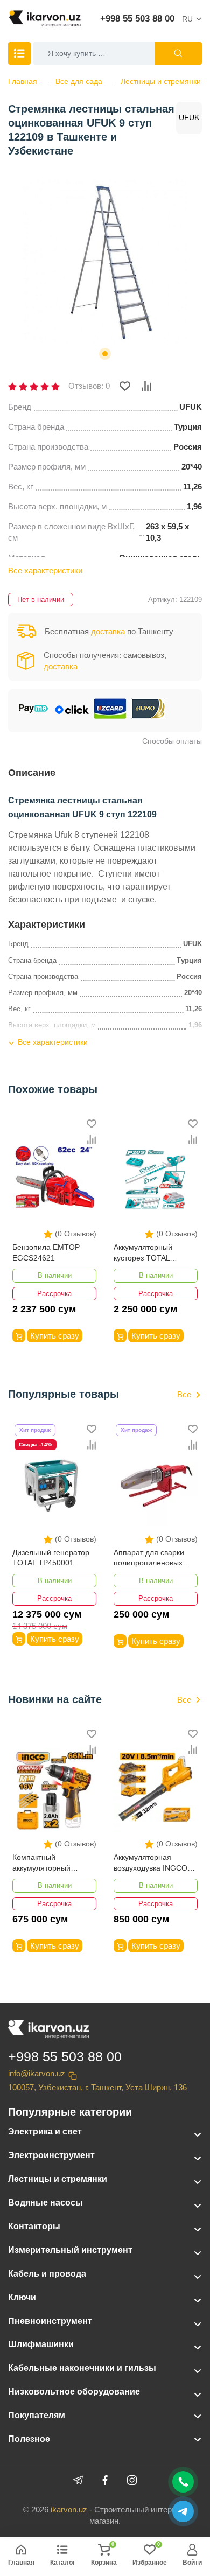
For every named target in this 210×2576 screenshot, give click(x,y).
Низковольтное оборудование (74, 2392)
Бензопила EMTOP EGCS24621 (46, 1252)
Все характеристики (45, 570)
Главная (23, 81)
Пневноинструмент (50, 2321)
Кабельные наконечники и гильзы (82, 2368)
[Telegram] (78, 2480)
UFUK (189, 117)
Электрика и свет (45, 2131)
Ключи (22, 2297)
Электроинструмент (51, 2155)
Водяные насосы (45, 2203)
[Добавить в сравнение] (146, 386)
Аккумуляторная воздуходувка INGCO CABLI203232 (150, 1863)
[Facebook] (105, 2480)
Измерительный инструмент (70, 2250)
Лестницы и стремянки (161, 81)
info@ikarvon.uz (37, 2073)
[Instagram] (132, 2480)
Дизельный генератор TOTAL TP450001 (51, 1558)
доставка (108, 631)
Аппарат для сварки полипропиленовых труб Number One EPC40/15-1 (149, 1559)
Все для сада (79, 81)
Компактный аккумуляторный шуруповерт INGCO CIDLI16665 (47, 1863)
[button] (105, 354)
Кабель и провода (47, 2274)
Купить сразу (55, 1336)
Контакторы (34, 2226)
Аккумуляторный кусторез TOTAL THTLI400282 (143, 1253)
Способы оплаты (172, 741)
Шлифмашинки (41, 2344)
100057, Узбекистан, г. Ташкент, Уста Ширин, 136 (97, 2087)
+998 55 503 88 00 (137, 19)
